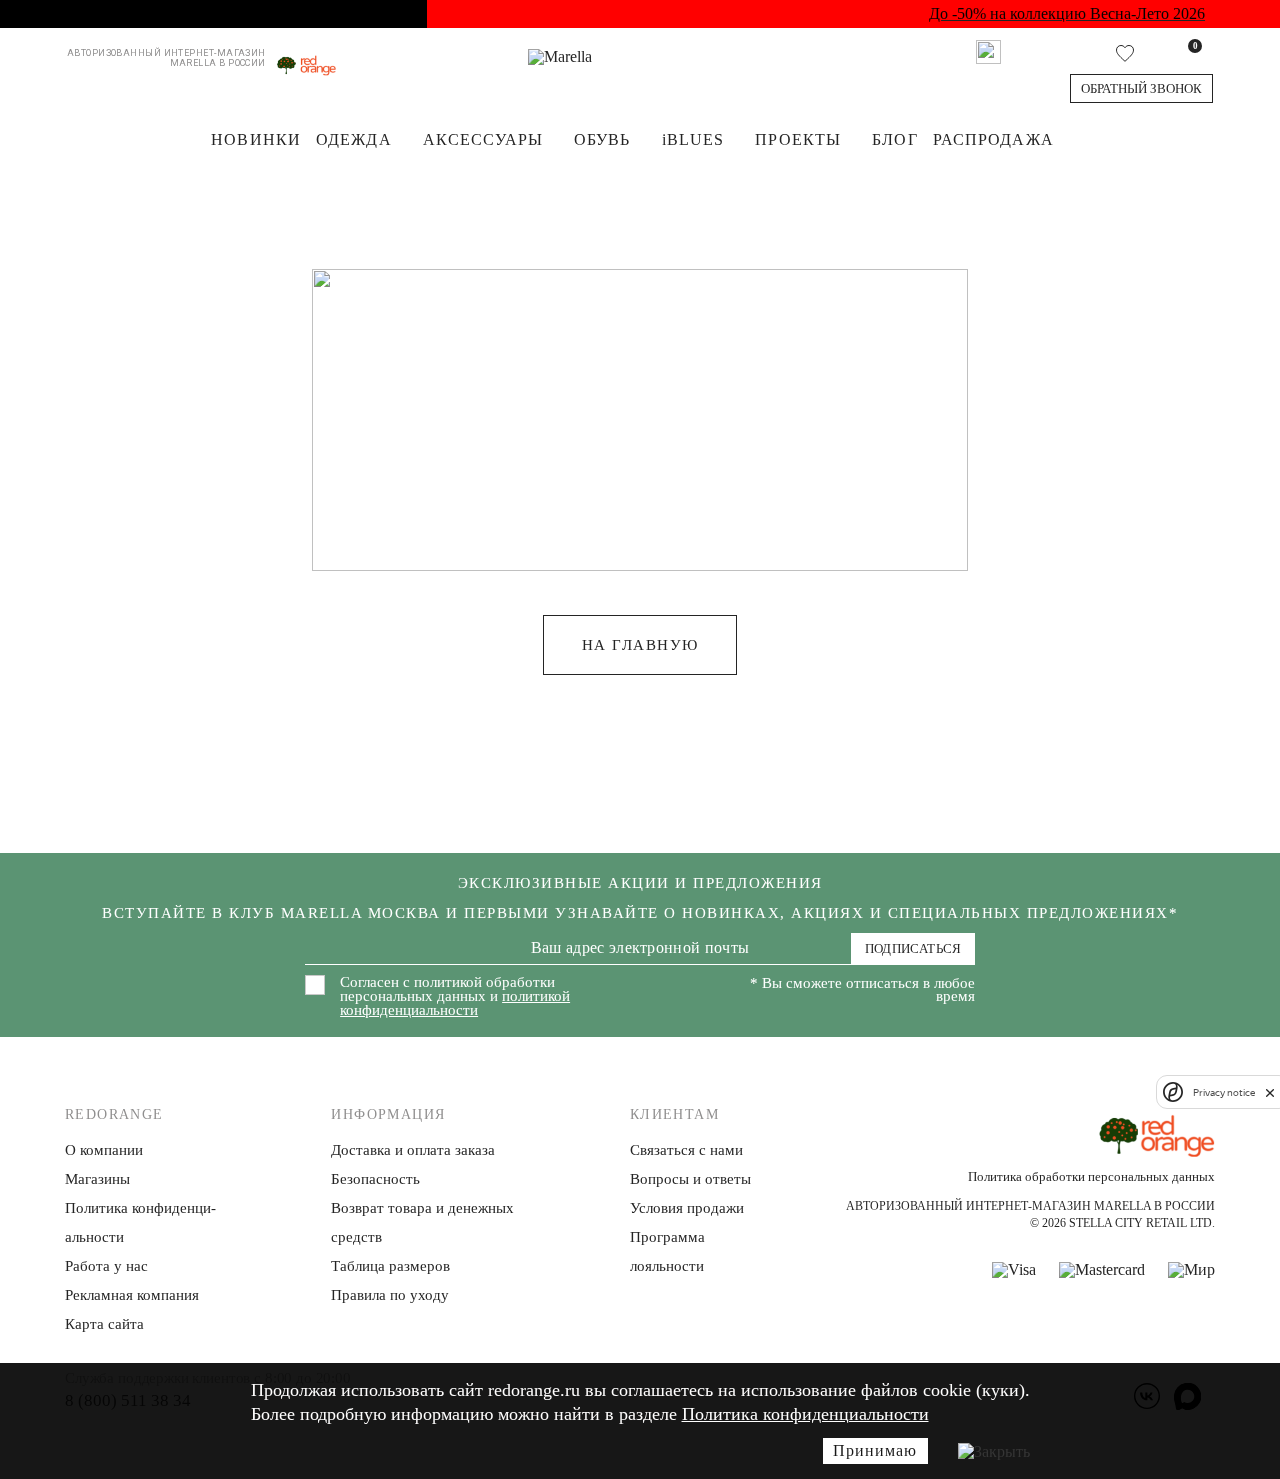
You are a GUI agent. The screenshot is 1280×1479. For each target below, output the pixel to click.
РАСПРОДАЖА (993, 139)
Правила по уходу (390, 1295)
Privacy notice (1224, 1092)
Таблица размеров (390, 1266)
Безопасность (375, 1179)
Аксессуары (483, 139)
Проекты (798, 139)
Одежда (354, 139)
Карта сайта (104, 1324)
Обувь (602, 139)
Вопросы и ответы (690, 1179)
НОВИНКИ (256, 139)
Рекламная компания (132, 1295)
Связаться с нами (686, 1150)
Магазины (97, 1179)
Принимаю (875, 1450)
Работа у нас (106, 1266)
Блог (894, 139)
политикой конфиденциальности (455, 1003)
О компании (104, 1150)
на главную (640, 645)
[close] (1270, 1092)
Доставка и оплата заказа (413, 1150)
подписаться (913, 948)
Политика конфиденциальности (805, 1414)
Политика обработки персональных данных (1091, 1176)
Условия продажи (687, 1208)
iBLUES (693, 139)
